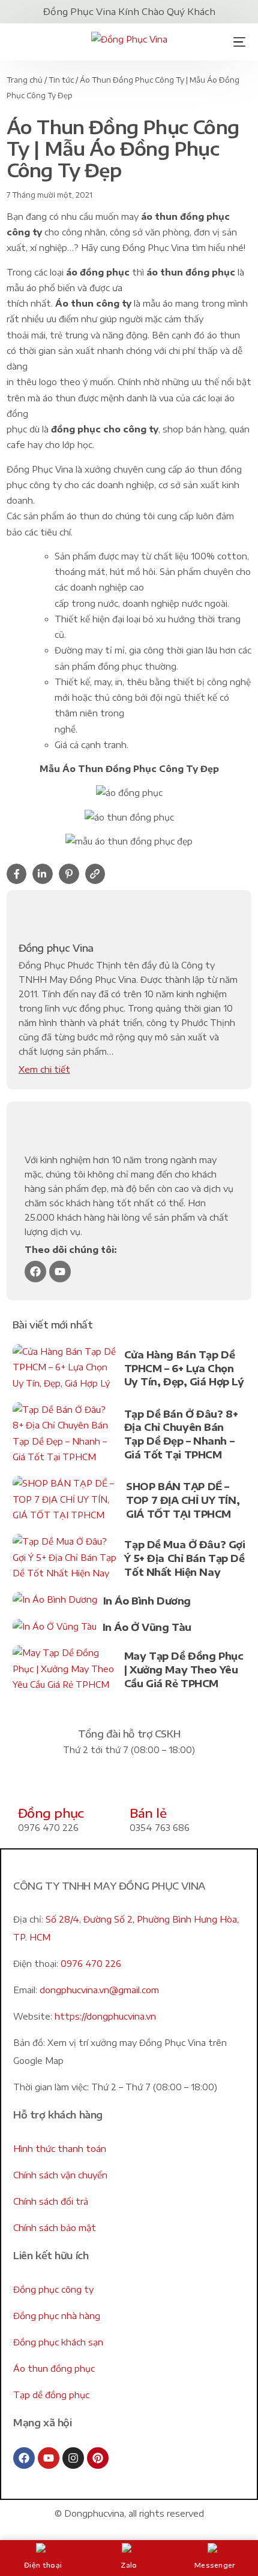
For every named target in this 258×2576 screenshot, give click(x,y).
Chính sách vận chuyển (60, 2175)
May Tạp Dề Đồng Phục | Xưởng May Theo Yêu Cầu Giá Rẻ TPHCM (184, 1670)
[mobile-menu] (235, 42)
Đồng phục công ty (53, 2289)
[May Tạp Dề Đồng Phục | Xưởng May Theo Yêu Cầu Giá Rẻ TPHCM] (65, 1671)
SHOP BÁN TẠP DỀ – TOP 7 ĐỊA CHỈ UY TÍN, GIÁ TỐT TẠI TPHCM (183, 1500)
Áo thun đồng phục (54, 2368)
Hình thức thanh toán (60, 2149)
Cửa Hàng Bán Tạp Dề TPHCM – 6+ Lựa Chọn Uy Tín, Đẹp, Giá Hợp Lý (184, 1368)
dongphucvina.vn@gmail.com (99, 1990)
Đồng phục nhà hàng (57, 2316)
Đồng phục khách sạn (58, 2342)
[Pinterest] (98, 2458)
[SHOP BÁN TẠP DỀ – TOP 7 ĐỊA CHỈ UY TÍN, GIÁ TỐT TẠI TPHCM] (66, 1502)
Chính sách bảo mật (55, 2228)
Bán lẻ (148, 1813)
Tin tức (61, 80)
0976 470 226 (91, 1964)
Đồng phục (51, 1813)
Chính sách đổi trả (51, 2201)
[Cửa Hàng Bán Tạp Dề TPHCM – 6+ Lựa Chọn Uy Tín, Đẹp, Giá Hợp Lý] (65, 1370)
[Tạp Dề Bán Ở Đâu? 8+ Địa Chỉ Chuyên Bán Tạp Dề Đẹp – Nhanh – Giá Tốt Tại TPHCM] (65, 1436)
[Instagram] (73, 2458)
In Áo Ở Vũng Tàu (147, 1627)
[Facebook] (35, 1272)
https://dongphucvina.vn (105, 2016)
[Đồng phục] (33, 1786)
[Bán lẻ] (145, 1786)
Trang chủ (25, 80)
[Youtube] (60, 1272)
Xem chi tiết (44, 1069)
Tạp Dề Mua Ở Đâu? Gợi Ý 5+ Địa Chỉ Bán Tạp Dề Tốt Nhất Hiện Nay (184, 1558)
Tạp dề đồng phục (51, 2395)
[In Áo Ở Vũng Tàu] (55, 1629)
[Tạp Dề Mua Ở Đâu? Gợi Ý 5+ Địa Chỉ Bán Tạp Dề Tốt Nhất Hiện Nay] (66, 1560)
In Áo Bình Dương (147, 1601)
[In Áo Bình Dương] (55, 1602)
